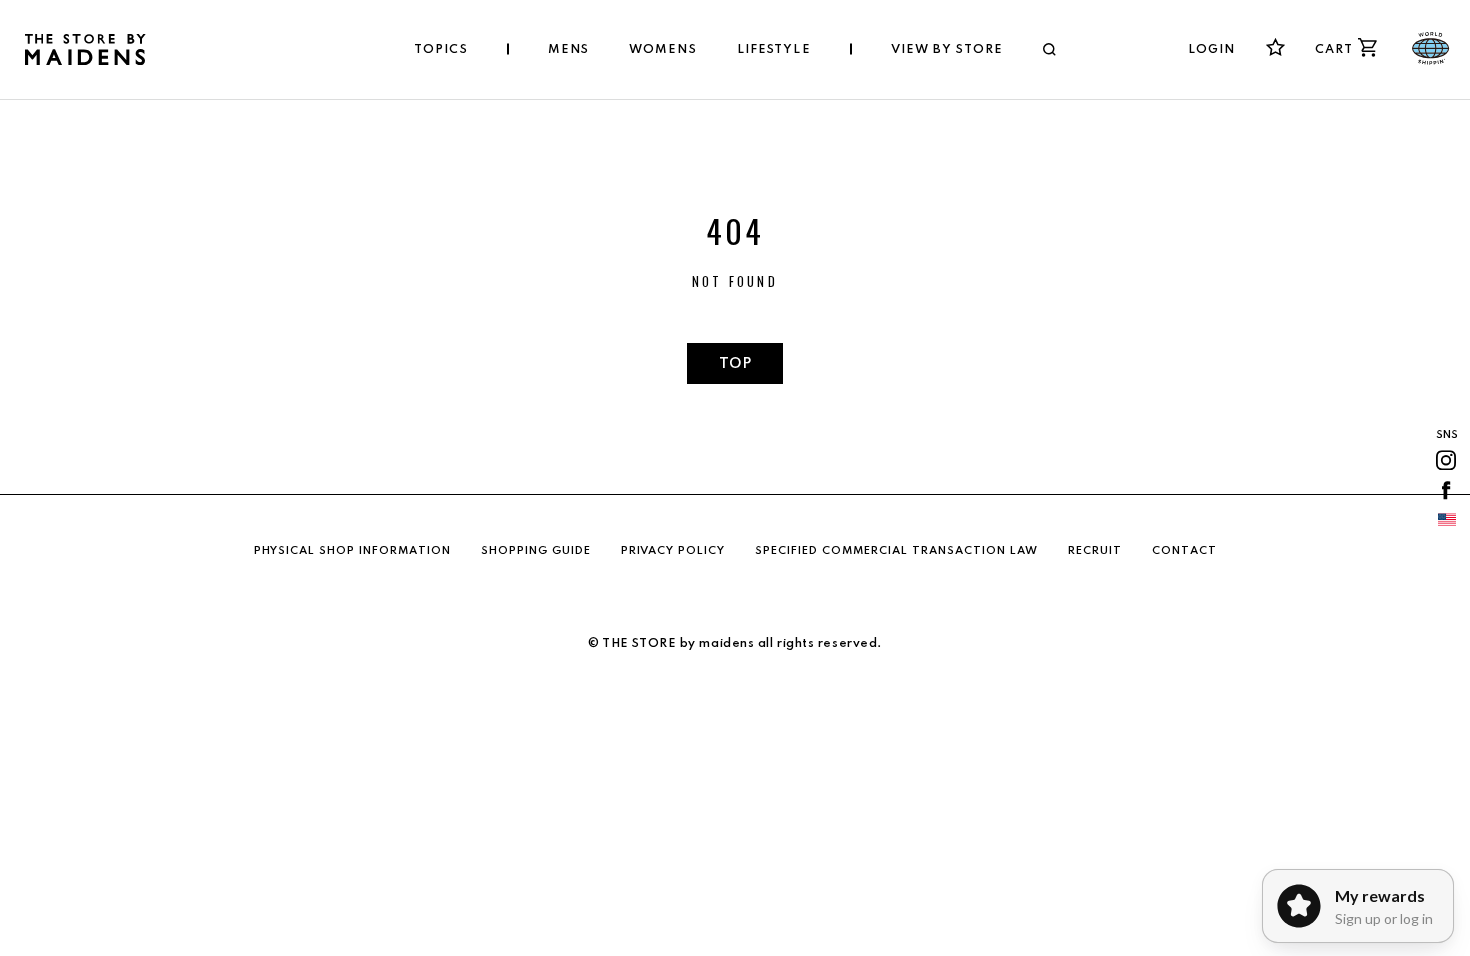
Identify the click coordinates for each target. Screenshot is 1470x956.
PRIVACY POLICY (673, 551)
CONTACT (1184, 551)
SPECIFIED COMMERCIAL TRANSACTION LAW (896, 551)
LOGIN (1212, 50)
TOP (735, 364)
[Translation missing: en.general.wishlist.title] (1275, 47)
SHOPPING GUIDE (536, 551)
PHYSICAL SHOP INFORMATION (352, 551)
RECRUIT (1095, 551)
